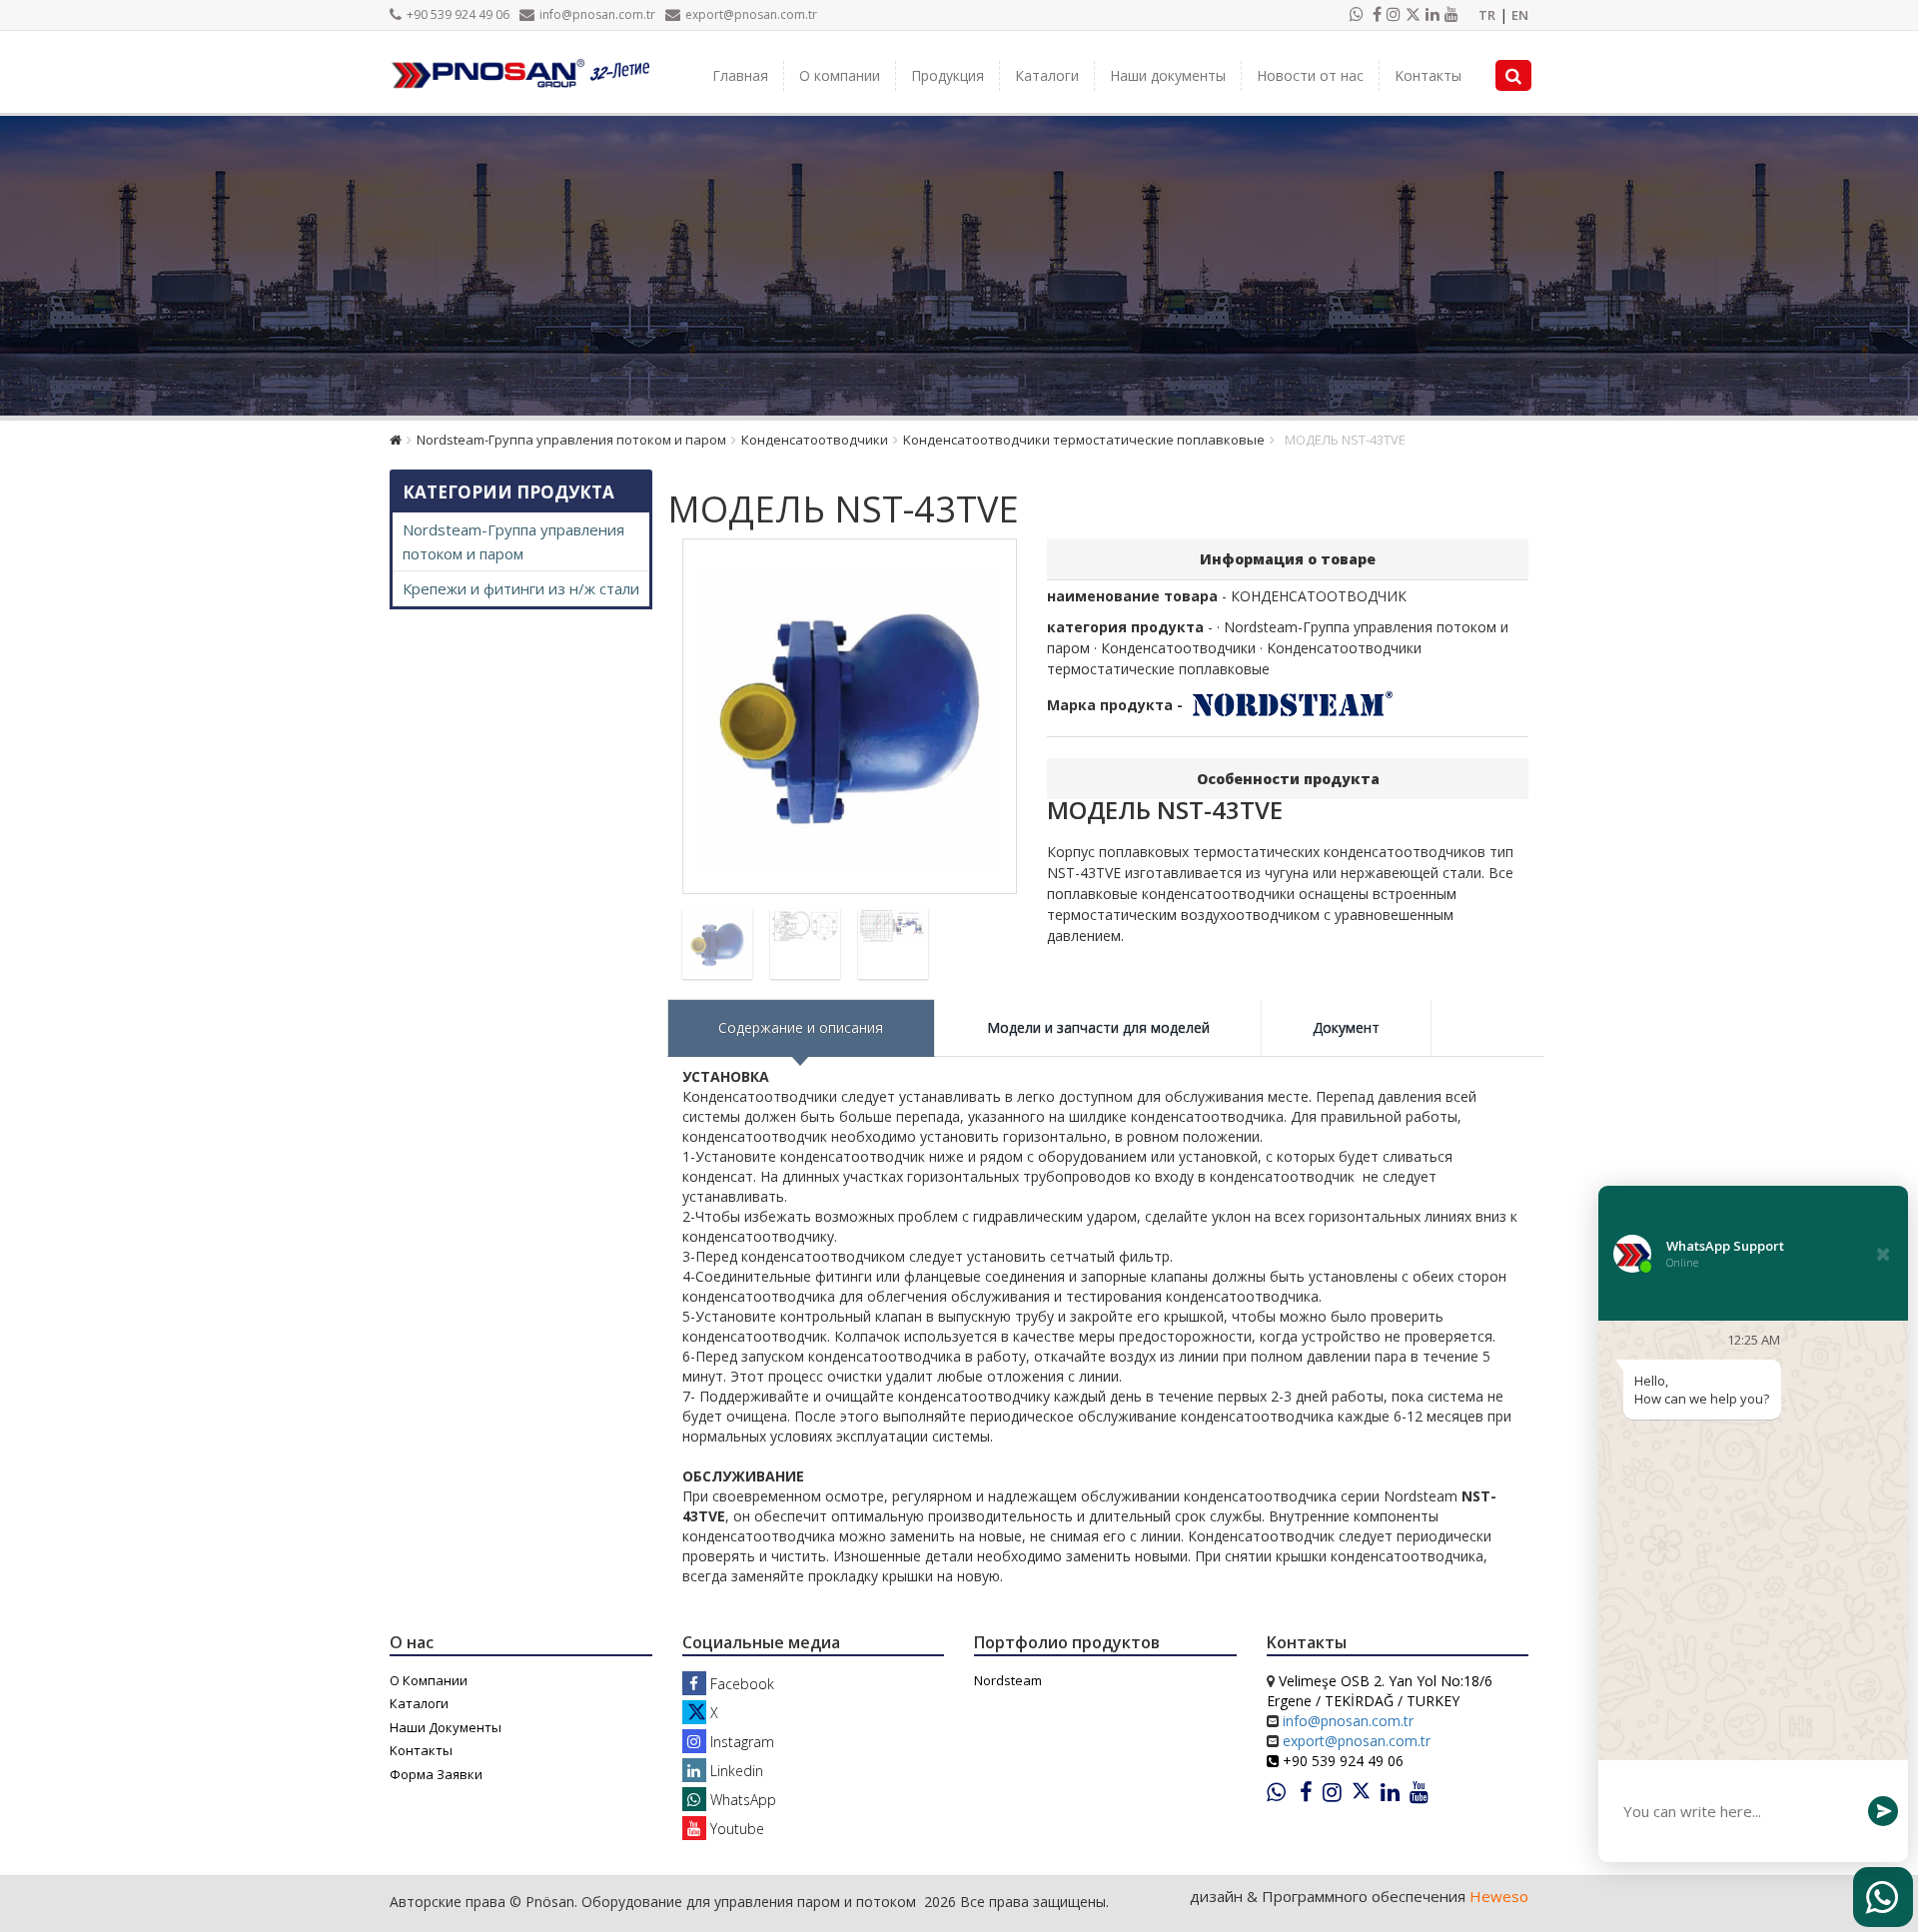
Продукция (948, 75)
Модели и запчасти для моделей (1098, 1027)
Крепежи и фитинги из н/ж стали (521, 588)
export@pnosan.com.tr (751, 14)
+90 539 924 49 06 (458, 14)
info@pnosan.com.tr (597, 14)
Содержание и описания (801, 1027)
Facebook (740, 1684)
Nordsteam (1008, 1680)
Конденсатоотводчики (815, 440)
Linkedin (735, 1771)
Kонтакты (1428, 75)
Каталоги (1047, 75)
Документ (1346, 1027)
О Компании (429, 1680)
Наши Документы (446, 1727)
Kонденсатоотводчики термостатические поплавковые (1084, 440)
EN (1520, 15)
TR (1487, 15)
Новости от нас (1310, 75)
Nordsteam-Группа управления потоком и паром (571, 440)
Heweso (1499, 1896)
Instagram (740, 1742)
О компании (840, 75)
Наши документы (1168, 75)
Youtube (735, 1829)
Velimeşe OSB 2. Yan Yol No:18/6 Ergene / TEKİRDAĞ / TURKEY (1380, 1691)
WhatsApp (741, 1800)
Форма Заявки (436, 1774)
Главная (740, 75)
